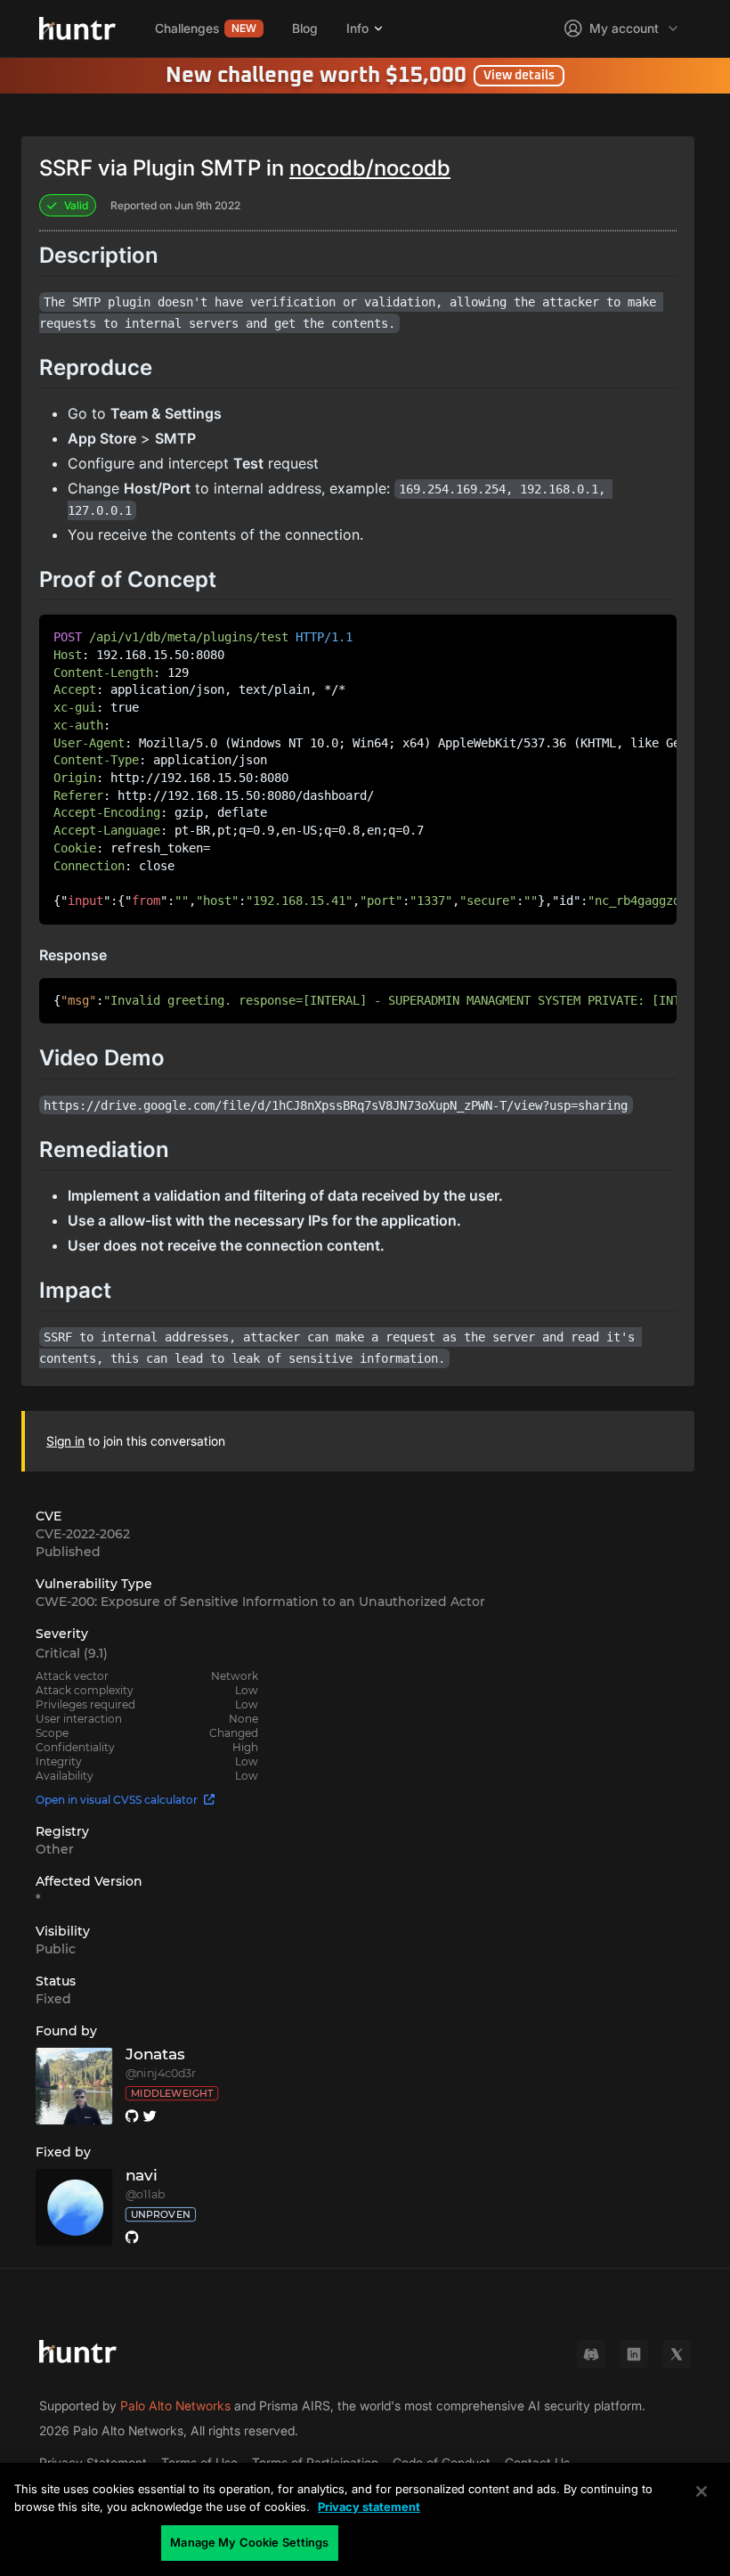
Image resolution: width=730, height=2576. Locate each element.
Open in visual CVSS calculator (117, 1800)
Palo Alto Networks (175, 2405)
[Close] (702, 2491)
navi (142, 2176)
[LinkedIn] (634, 2354)
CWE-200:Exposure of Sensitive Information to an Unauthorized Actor (260, 1602)
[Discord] (591, 2354)
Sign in (65, 1441)
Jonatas (156, 2054)
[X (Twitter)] (677, 2354)
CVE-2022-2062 (83, 1534)
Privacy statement (369, 2507)
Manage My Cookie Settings (249, 2542)
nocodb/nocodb (370, 168)
